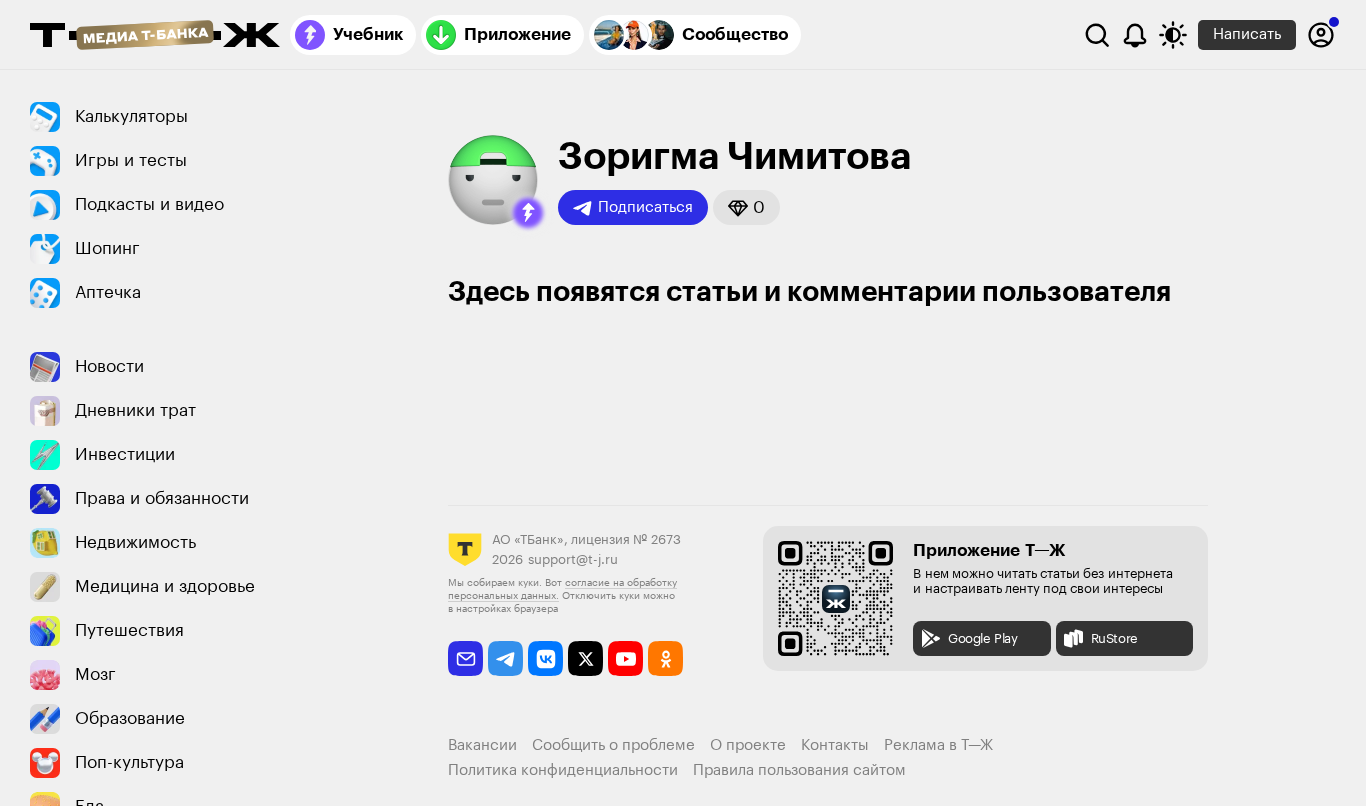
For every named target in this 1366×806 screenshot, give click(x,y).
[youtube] (625, 658)
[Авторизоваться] (1321, 35)
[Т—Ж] (155, 37)
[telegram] (505, 658)
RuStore (1114, 638)
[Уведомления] (1135, 35)
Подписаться (645, 207)
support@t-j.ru (573, 559)
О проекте (748, 745)
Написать (1247, 34)
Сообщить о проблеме (613, 745)
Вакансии (482, 745)
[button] (528, 213)
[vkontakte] (545, 658)
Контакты (835, 745)
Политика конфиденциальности (563, 770)
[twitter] (585, 658)
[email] (465, 658)
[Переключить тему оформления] (1173, 35)
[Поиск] (1097, 35)
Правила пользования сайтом (799, 770)
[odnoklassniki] (665, 658)
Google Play (983, 638)
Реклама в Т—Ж (938, 745)
